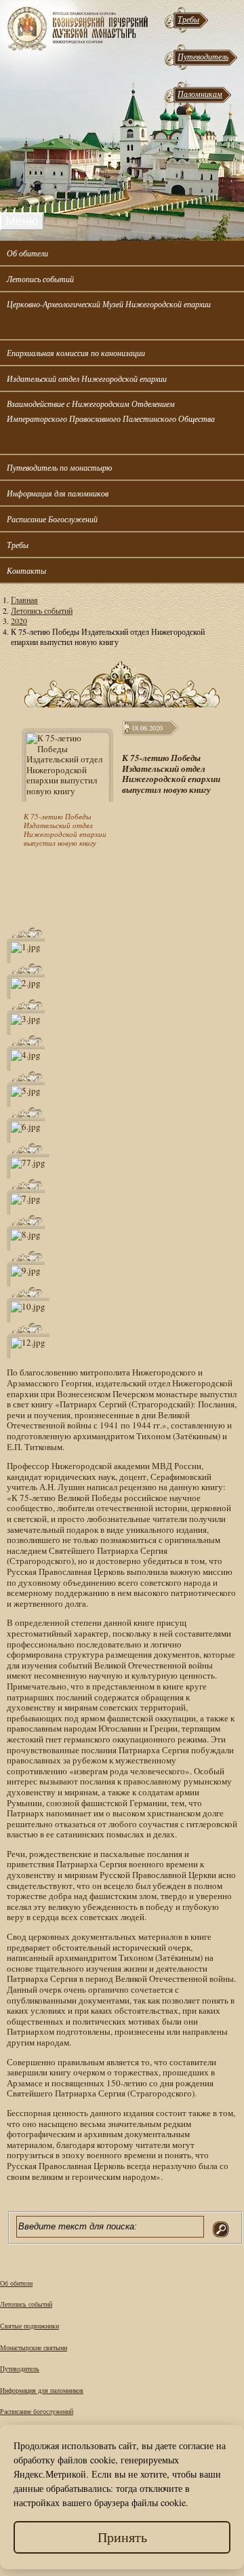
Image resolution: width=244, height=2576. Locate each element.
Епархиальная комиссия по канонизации (76, 353)
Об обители (27, 253)
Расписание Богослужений (52, 519)
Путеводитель (203, 56)
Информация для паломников (58, 493)
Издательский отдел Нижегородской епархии (87, 378)
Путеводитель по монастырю (59, 467)
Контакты (26, 570)
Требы (188, 19)
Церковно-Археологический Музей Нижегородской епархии (109, 304)
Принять (122, 2537)
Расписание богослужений (37, 2411)
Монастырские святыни (34, 2347)
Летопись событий (40, 279)
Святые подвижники (29, 2326)
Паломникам (200, 94)
